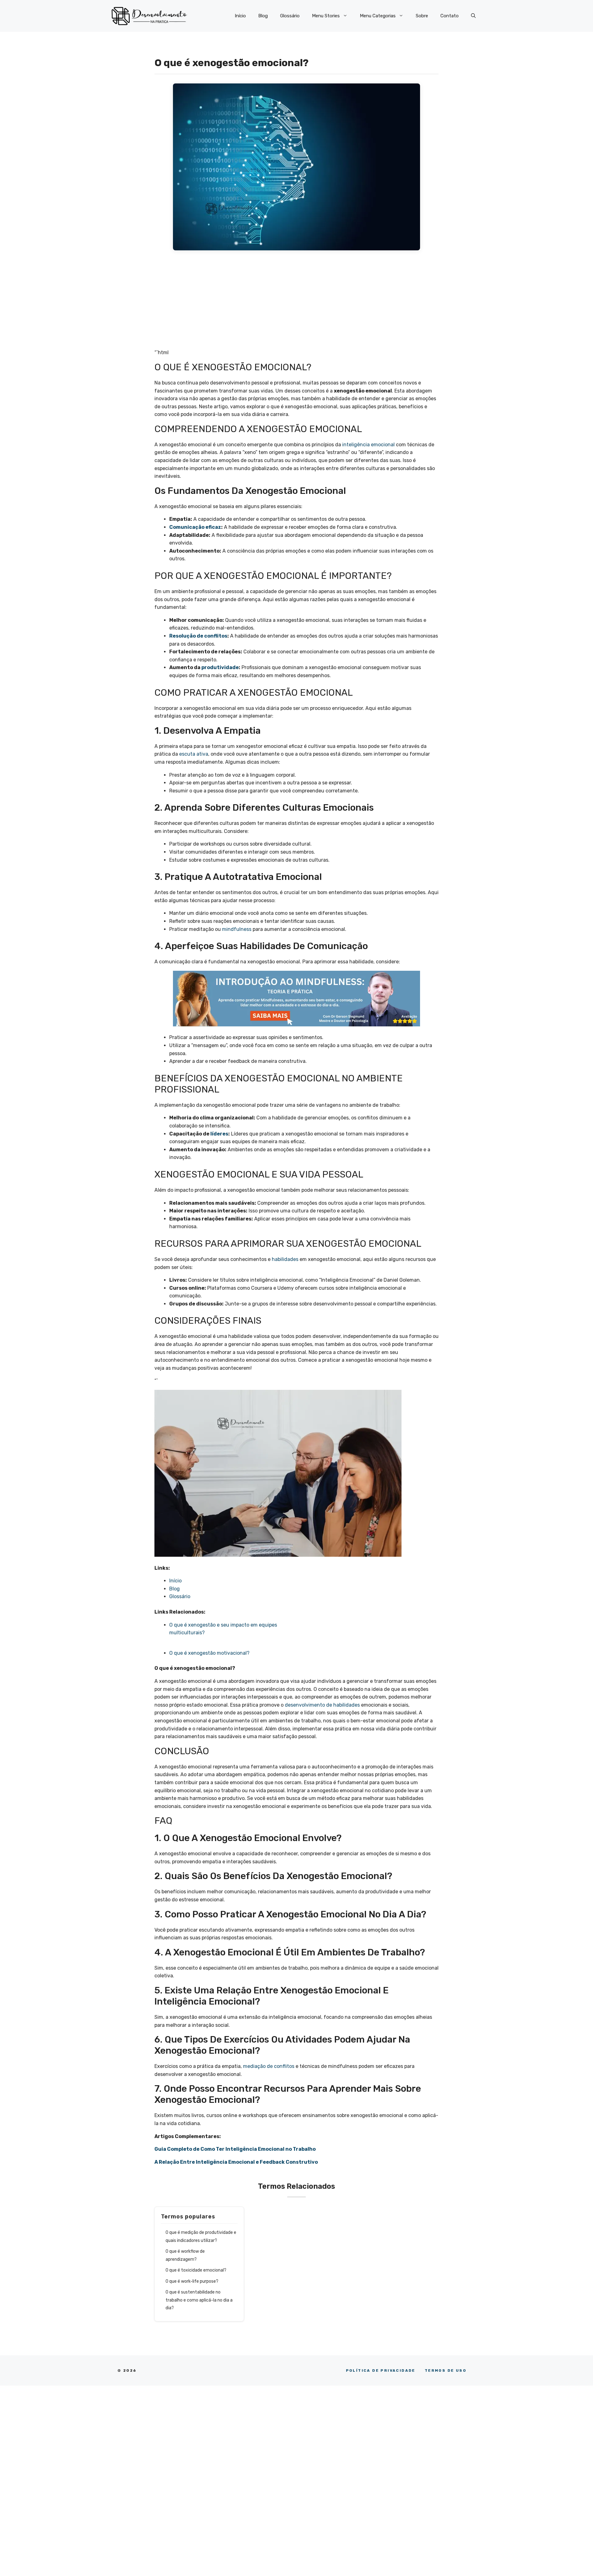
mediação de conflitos (269, 2066)
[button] (473, 16)
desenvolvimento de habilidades (322, 1705)
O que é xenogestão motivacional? (210, 1653)
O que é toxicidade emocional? (196, 2270)
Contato (450, 16)
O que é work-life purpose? (192, 2281)
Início (240, 16)
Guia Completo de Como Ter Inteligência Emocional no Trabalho (235, 2149)
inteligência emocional (368, 445)
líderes (219, 1134)
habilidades (285, 1259)
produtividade (220, 667)
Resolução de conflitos (198, 636)
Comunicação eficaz (195, 527)
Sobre (422, 16)
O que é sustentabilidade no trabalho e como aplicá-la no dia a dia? (199, 2300)
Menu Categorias (378, 16)
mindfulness (237, 929)
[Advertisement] (296, 303)
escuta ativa (194, 754)
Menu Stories (326, 16)
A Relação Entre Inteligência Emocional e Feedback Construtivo (236, 2162)
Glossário (290, 16)
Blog (263, 16)
